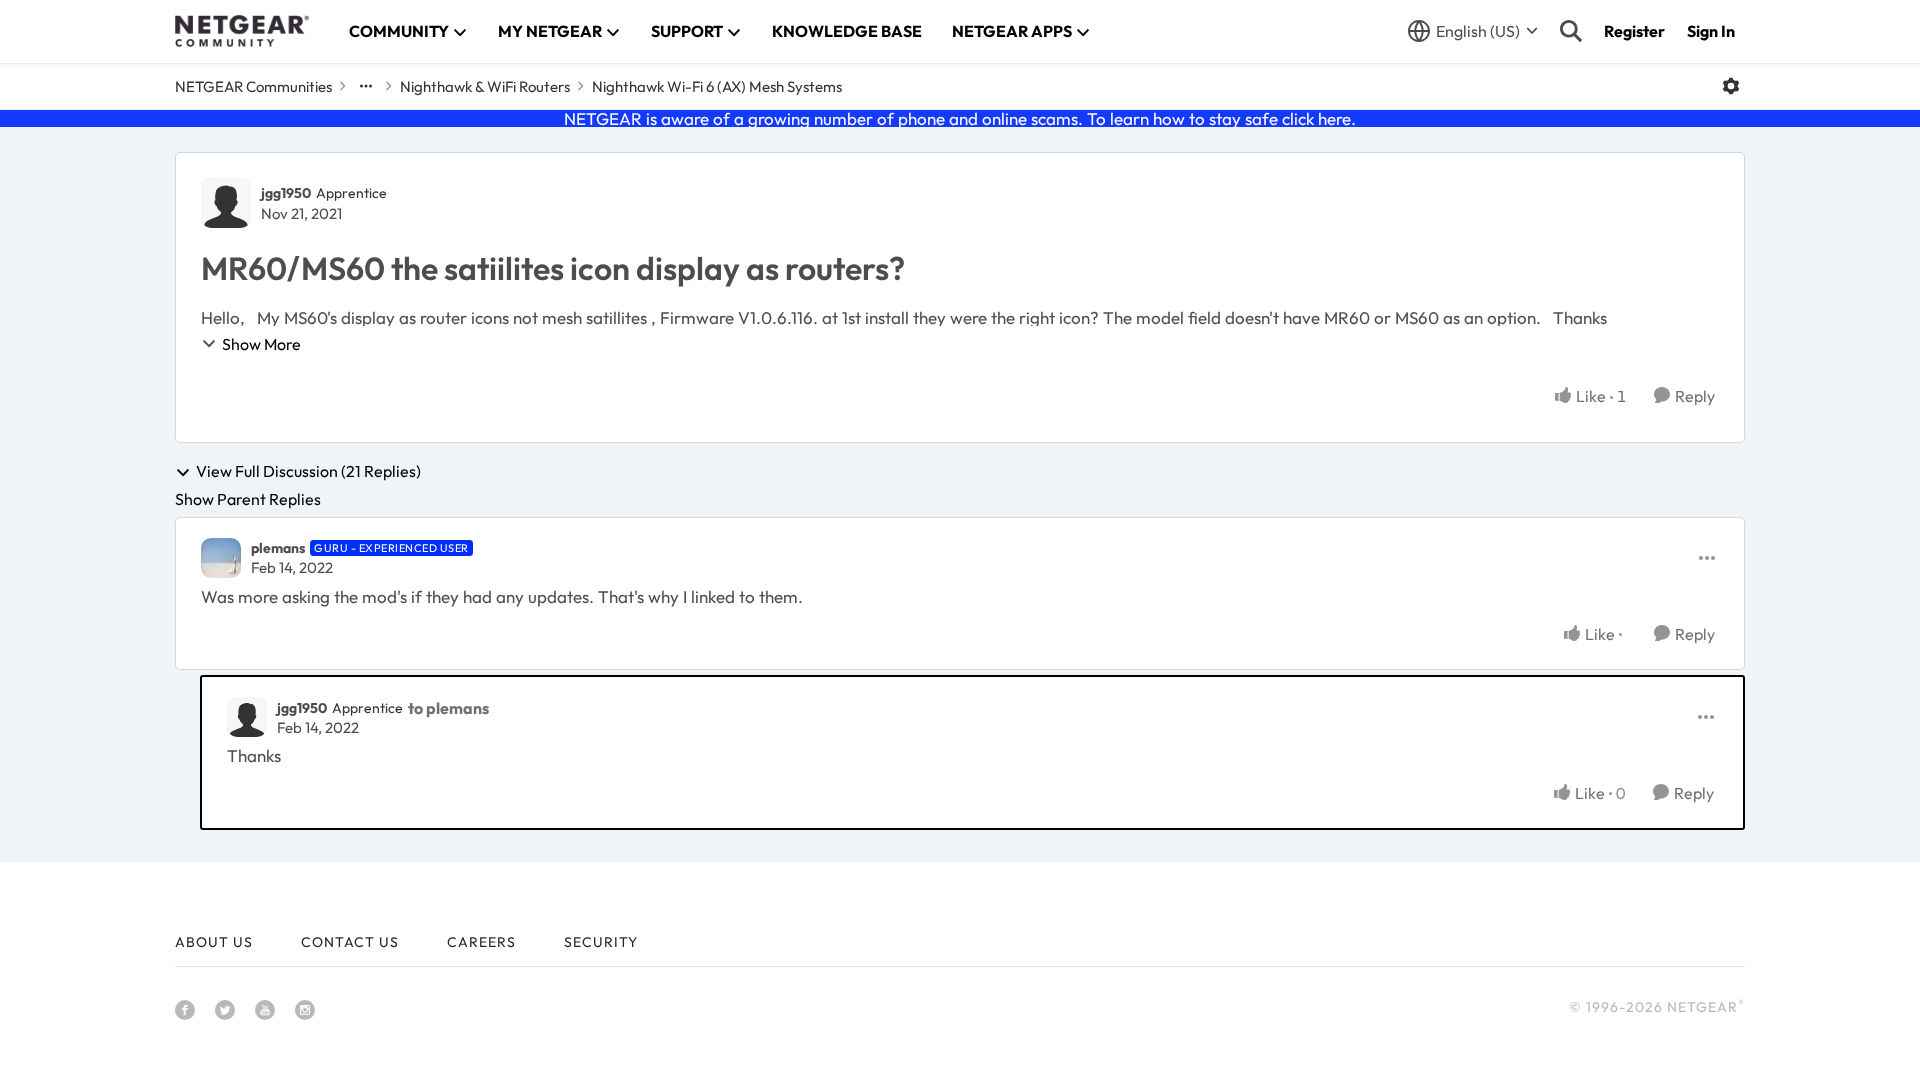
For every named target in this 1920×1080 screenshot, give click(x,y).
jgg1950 (286, 193)
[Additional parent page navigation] (366, 86)
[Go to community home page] (242, 31)
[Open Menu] (1731, 86)
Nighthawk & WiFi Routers (485, 86)
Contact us (350, 942)
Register (1634, 31)
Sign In (1711, 31)
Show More (261, 344)
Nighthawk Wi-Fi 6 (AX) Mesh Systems (717, 86)
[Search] (1571, 31)
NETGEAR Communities (253, 86)
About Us (214, 942)
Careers (481, 942)
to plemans (448, 708)
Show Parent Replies (248, 499)
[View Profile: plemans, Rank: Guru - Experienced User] (221, 558)
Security (601, 942)
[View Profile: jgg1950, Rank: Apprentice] (226, 203)
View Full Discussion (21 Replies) (308, 472)
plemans (278, 548)
